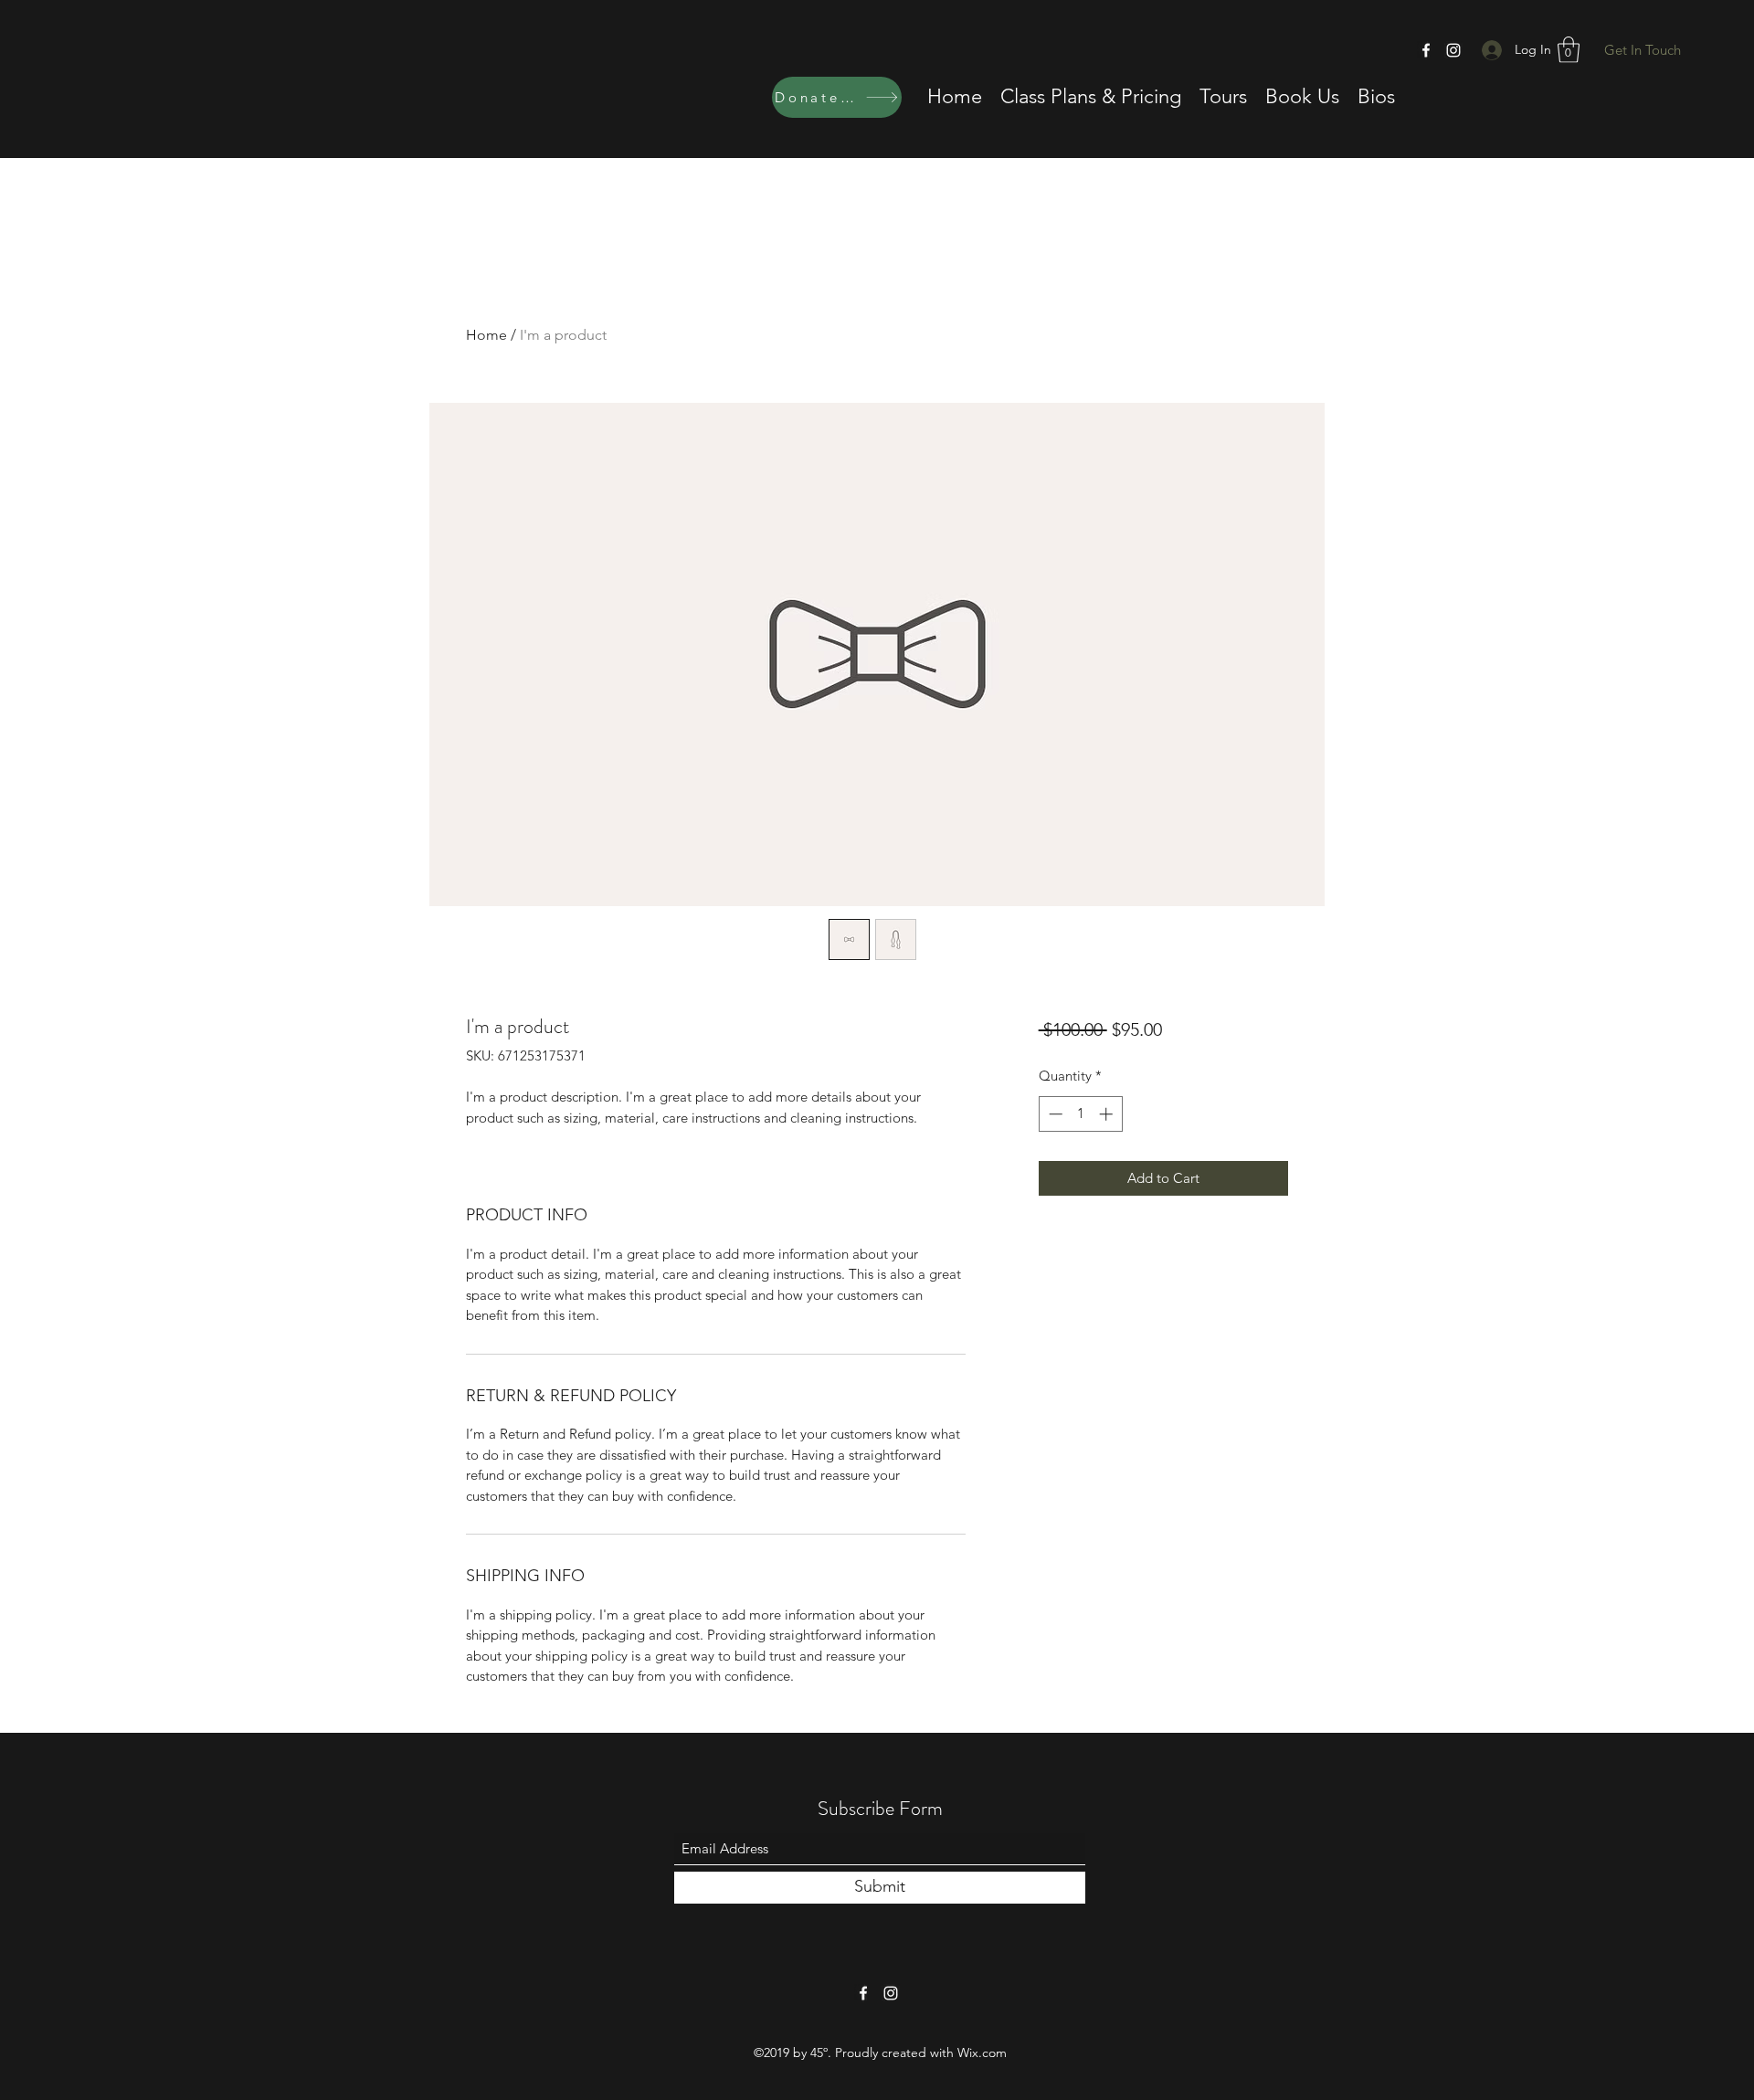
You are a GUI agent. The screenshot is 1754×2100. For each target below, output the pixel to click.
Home (486, 335)
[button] (1569, 50)
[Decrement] (1054, 1114)
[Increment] (1108, 1114)
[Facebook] (1426, 50)
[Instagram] (1453, 50)
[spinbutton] (1080, 1114)
